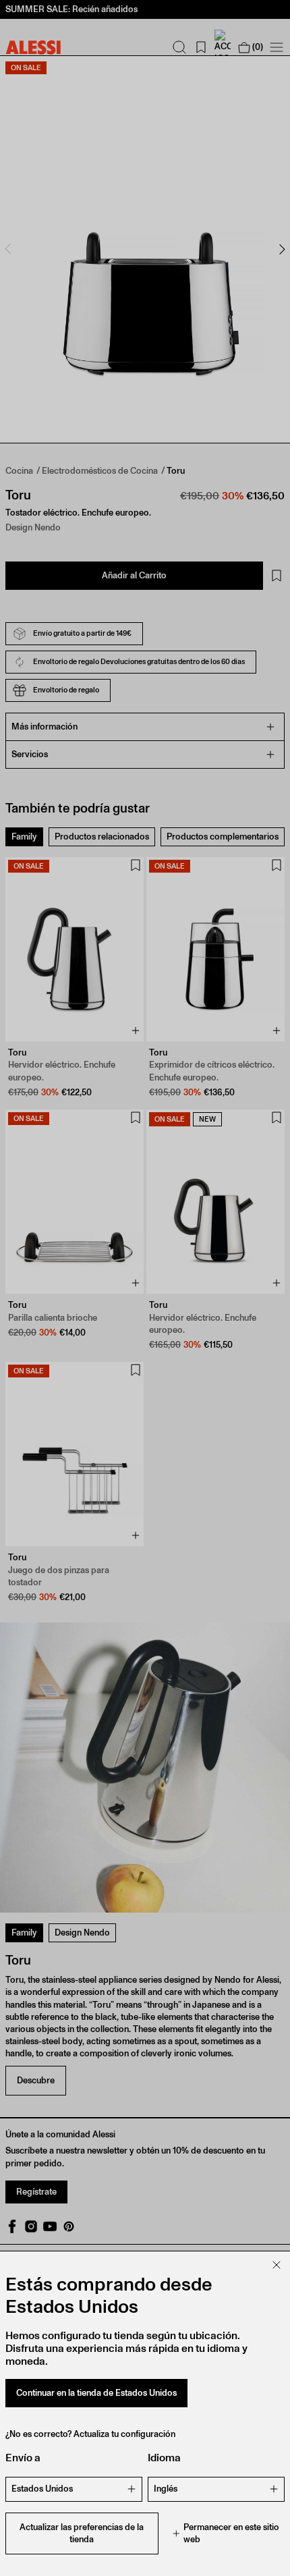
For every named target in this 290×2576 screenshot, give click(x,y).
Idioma (164, 2458)
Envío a (23, 2458)
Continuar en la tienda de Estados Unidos (96, 2393)
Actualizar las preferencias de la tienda (82, 2533)
